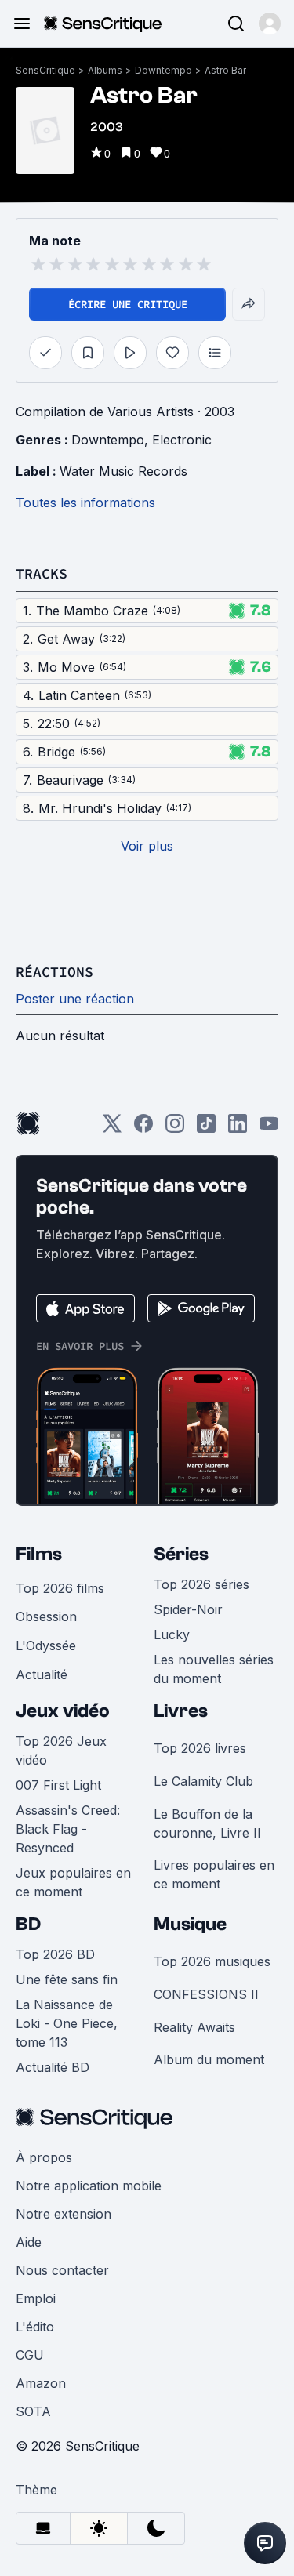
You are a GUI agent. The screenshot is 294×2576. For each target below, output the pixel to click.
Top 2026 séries (201, 1584)
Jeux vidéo (63, 1711)
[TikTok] (206, 1128)
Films (39, 1554)
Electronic (182, 440)
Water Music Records (123, 471)
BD (28, 1924)
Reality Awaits (194, 2027)
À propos (44, 2157)
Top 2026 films (60, 1588)
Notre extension (64, 2214)
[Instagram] (175, 1128)
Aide (29, 2242)
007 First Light (58, 1785)
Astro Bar (225, 70)
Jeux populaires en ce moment (73, 1882)
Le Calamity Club (203, 1781)
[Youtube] (269, 1128)
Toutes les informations (85, 503)
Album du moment (209, 2059)
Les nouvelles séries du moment (214, 1669)
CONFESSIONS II (206, 1994)
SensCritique (45, 70)
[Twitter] (112, 1128)
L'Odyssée (46, 1645)
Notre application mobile (89, 2186)
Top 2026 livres (200, 1748)
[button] (270, 24)
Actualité (42, 1674)
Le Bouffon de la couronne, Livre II (207, 1823)
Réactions (54, 972)
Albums (105, 70)
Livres (181, 1711)
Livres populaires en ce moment (214, 1874)
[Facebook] (143, 1128)
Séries (181, 1554)
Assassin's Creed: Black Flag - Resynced (68, 1829)
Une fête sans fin (67, 1979)
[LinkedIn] (238, 1128)
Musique (190, 1924)
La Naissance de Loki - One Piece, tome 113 (67, 2023)
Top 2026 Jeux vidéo (61, 1751)
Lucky (172, 1634)
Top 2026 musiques (212, 1961)
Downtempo (163, 70)
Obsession (46, 1616)
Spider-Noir (188, 1609)
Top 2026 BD (55, 1954)
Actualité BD (53, 2067)
